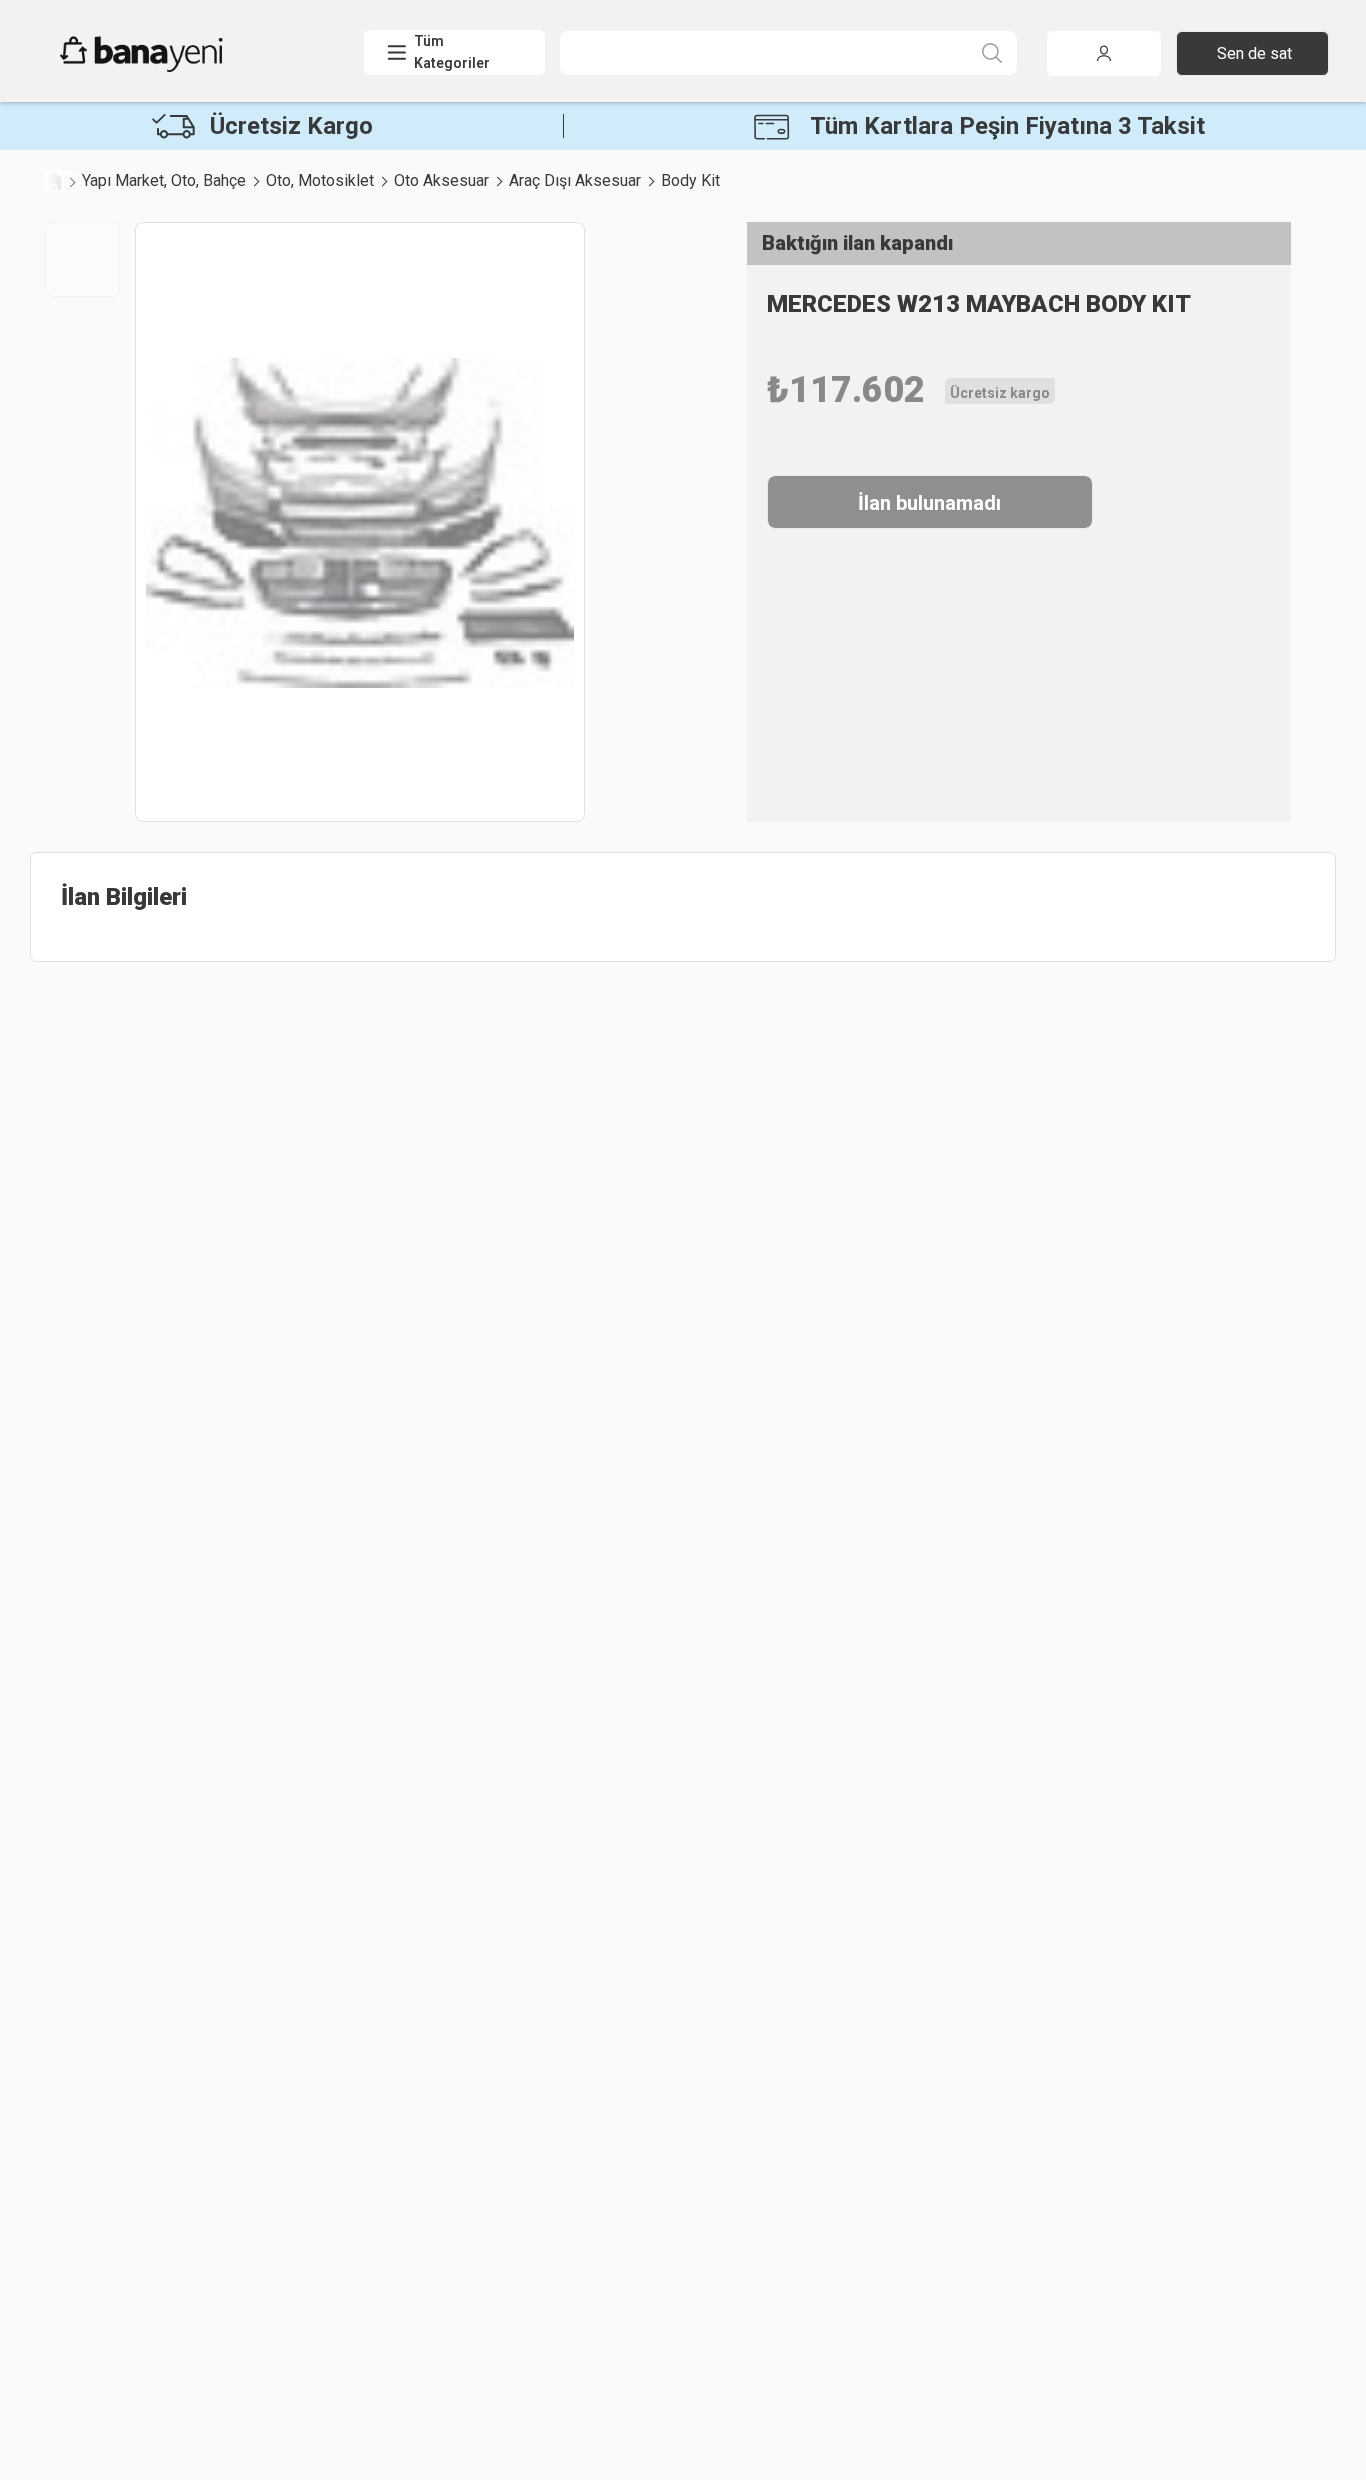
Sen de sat (1254, 53)
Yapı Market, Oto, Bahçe (164, 180)
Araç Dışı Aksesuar (575, 180)
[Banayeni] (189, 67)
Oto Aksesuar (441, 180)
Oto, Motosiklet (320, 180)
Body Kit (690, 180)
